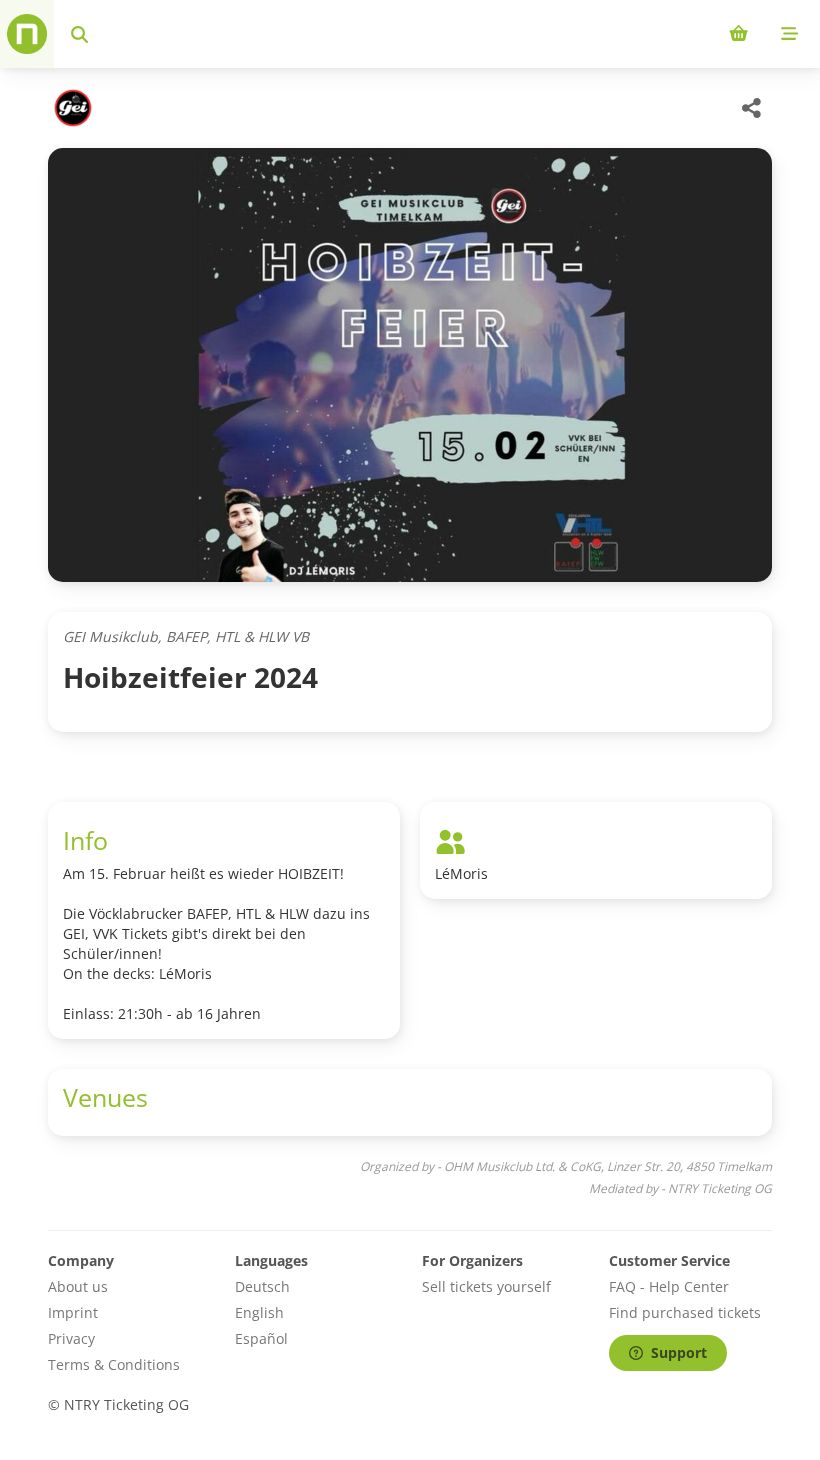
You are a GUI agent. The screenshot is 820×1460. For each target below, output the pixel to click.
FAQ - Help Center (669, 1286)
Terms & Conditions (114, 1364)
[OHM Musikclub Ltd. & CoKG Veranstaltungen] (70, 108)
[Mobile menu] (789, 34)
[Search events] (79, 34)
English (259, 1312)
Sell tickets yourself (486, 1286)
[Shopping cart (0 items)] (738, 34)
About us (78, 1286)
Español (261, 1338)
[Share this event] (752, 108)
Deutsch (262, 1286)
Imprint (73, 1312)
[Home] (27, 34)
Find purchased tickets (685, 1312)
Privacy (71, 1338)
